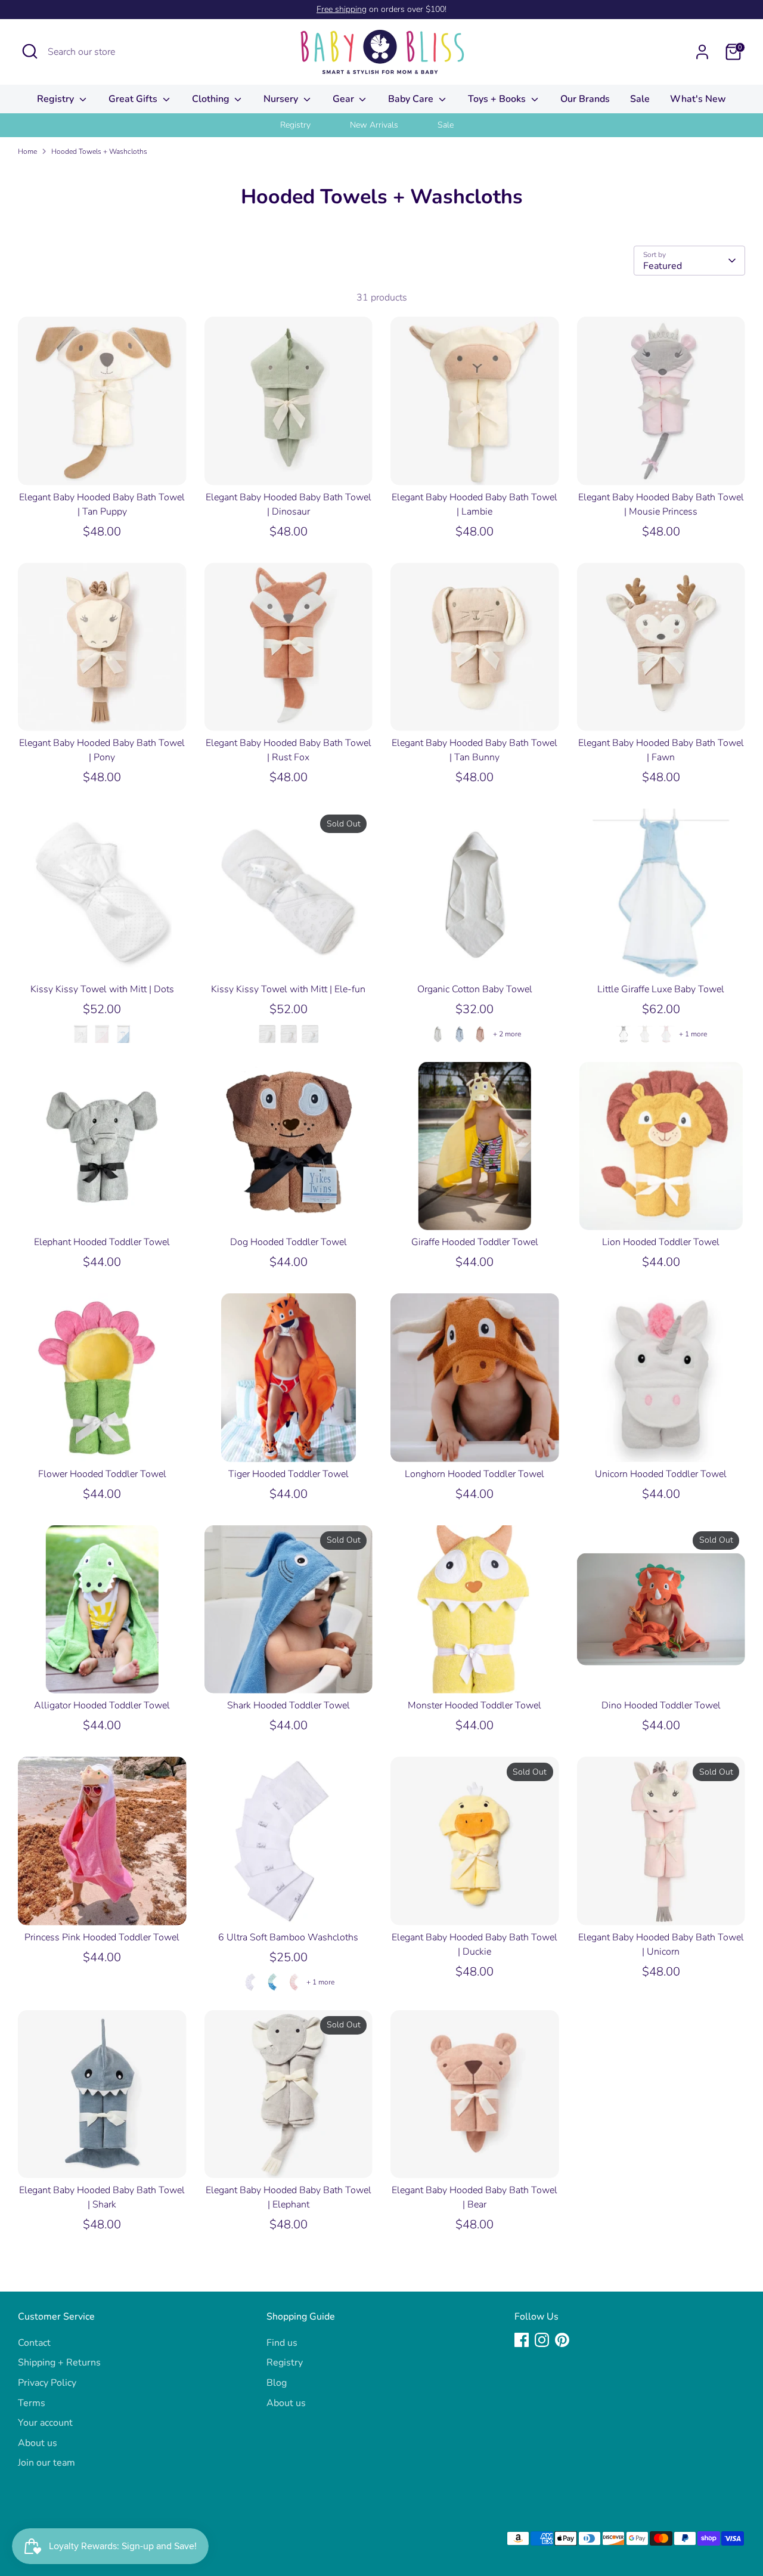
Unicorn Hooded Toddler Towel (661, 1474)
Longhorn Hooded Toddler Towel (474, 1474)
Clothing (212, 99)
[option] (310, 125)
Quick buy (103, 465)
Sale (640, 99)
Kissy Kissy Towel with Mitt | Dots (102, 989)
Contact (34, 2343)
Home (27, 151)
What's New (698, 99)
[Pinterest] (562, 2340)
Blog (277, 2383)
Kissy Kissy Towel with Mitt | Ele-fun (288, 989)
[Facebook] (522, 2340)
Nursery (282, 99)
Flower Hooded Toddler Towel (102, 1474)
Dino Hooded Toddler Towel (661, 1705)
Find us (282, 2343)
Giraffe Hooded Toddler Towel (475, 1242)
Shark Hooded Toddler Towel (289, 1705)
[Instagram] (542, 2340)
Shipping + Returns (59, 2363)
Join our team (46, 2463)
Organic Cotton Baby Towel (475, 989)
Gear (345, 99)
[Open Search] (30, 51)
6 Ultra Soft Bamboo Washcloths (288, 1937)
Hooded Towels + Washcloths (99, 151)
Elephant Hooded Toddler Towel (102, 1242)
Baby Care (412, 99)
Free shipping (342, 9)
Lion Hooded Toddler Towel (661, 1242)
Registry (57, 99)
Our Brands (585, 99)
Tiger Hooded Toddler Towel (289, 1474)
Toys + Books (498, 99)
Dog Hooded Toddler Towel (289, 1242)
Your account (45, 2423)
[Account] (702, 52)
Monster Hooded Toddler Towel (474, 1705)
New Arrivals (374, 125)
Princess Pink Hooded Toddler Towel (102, 1937)
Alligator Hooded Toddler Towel (102, 1705)
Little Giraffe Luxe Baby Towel (661, 989)
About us (38, 2443)
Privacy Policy (47, 2383)
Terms (32, 2403)
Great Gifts (134, 99)
